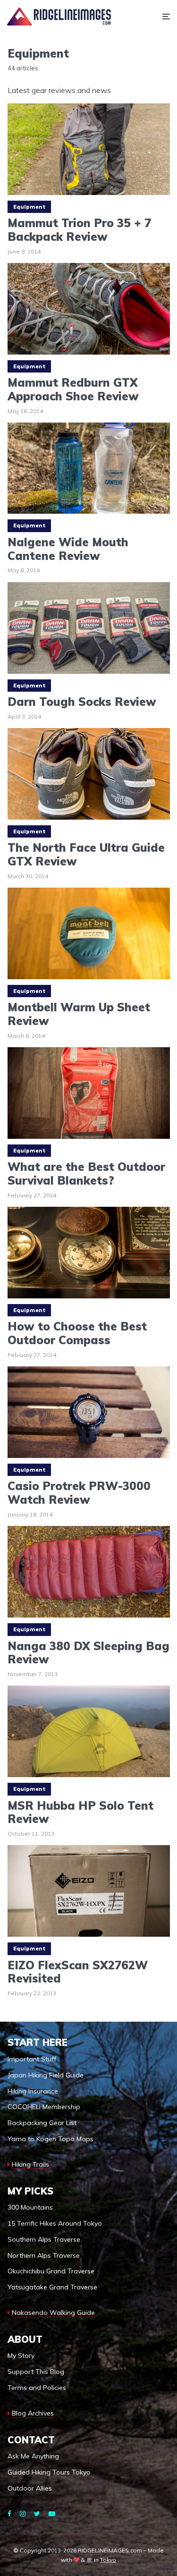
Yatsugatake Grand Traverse (52, 2287)
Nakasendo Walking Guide (53, 2313)
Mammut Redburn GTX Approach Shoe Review (73, 390)
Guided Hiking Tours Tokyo (49, 2472)
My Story (21, 2356)
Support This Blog (36, 2372)
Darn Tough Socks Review (82, 702)
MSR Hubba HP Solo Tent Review (80, 1813)
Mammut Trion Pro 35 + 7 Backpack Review (79, 230)
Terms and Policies (37, 2388)
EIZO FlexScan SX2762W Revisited (78, 1972)
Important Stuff (32, 2059)
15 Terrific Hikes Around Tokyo (55, 2223)
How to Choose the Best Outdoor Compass (77, 1333)
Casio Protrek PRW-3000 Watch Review (79, 1493)
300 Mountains (30, 2207)
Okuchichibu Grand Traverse (51, 2271)
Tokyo (108, 2560)
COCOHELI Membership (44, 2107)
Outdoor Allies (30, 2488)
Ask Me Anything (33, 2456)
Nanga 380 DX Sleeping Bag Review (88, 1653)
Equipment (29, 207)
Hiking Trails (30, 2164)
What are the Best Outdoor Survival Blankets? (86, 1174)
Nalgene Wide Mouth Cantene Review (68, 549)
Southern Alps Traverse (44, 2239)
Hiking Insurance (33, 2091)
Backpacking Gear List (42, 2123)
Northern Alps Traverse (44, 2255)
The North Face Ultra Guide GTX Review (86, 855)
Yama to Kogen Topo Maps (51, 2139)
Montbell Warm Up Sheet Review (79, 1014)
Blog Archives (33, 2413)
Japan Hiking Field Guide (46, 2075)
